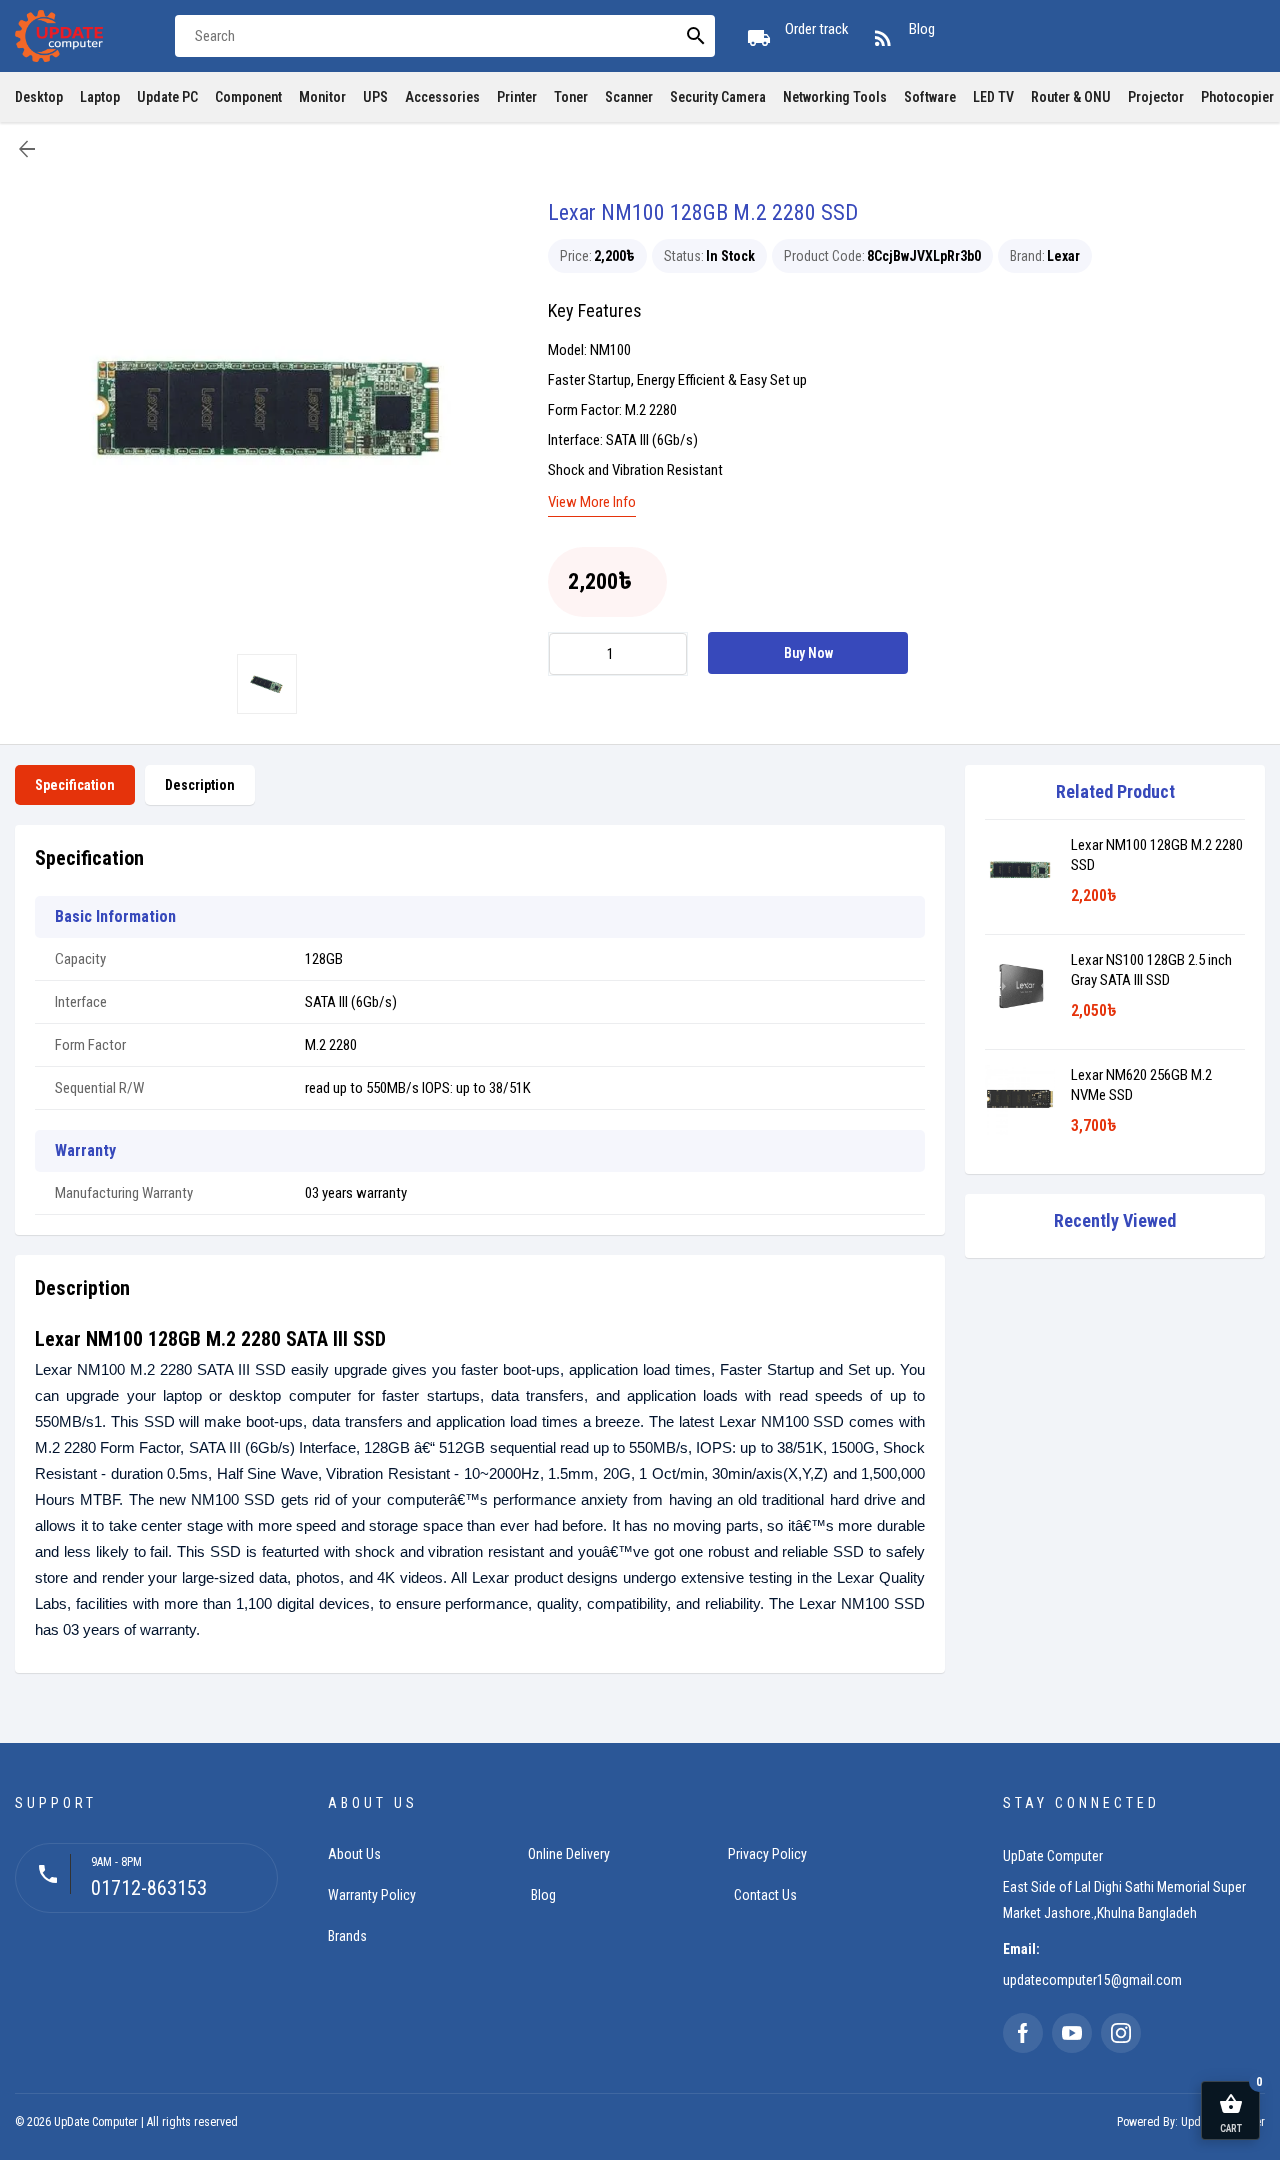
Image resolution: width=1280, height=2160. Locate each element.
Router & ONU (1071, 97)
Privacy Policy (767, 1854)
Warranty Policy (372, 1895)
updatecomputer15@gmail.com (1092, 1980)
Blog (543, 1895)
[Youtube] (1072, 2033)
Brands (347, 1936)
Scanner (629, 97)
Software (930, 97)
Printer (517, 97)
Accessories (442, 97)
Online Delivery (569, 1854)
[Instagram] (1121, 2033)
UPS (375, 97)
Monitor (322, 97)
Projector (1156, 97)
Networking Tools (835, 97)
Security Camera (718, 97)
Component (248, 97)
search (696, 36)
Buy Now (808, 653)
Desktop (39, 97)
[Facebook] (1023, 2033)
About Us (354, 1854)
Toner (571, 97)
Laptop (100, 97)
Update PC (167, 97)
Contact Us (765, 1895)
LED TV (993, 97)
